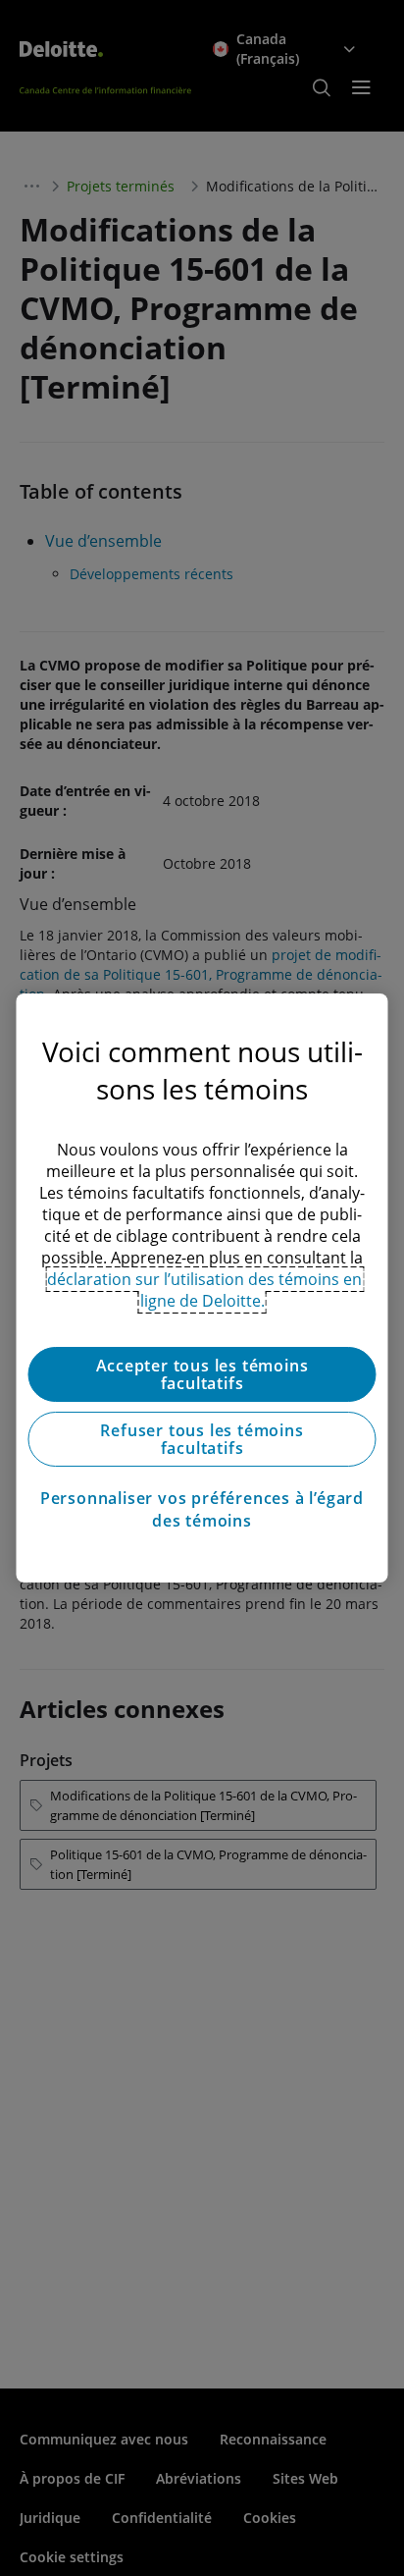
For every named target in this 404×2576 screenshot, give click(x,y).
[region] (202, 1288)
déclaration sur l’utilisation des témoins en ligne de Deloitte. (204, 1290)
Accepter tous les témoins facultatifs (202, 1374)
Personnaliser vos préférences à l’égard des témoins (202, 1509)
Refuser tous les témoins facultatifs (202, 1439)
